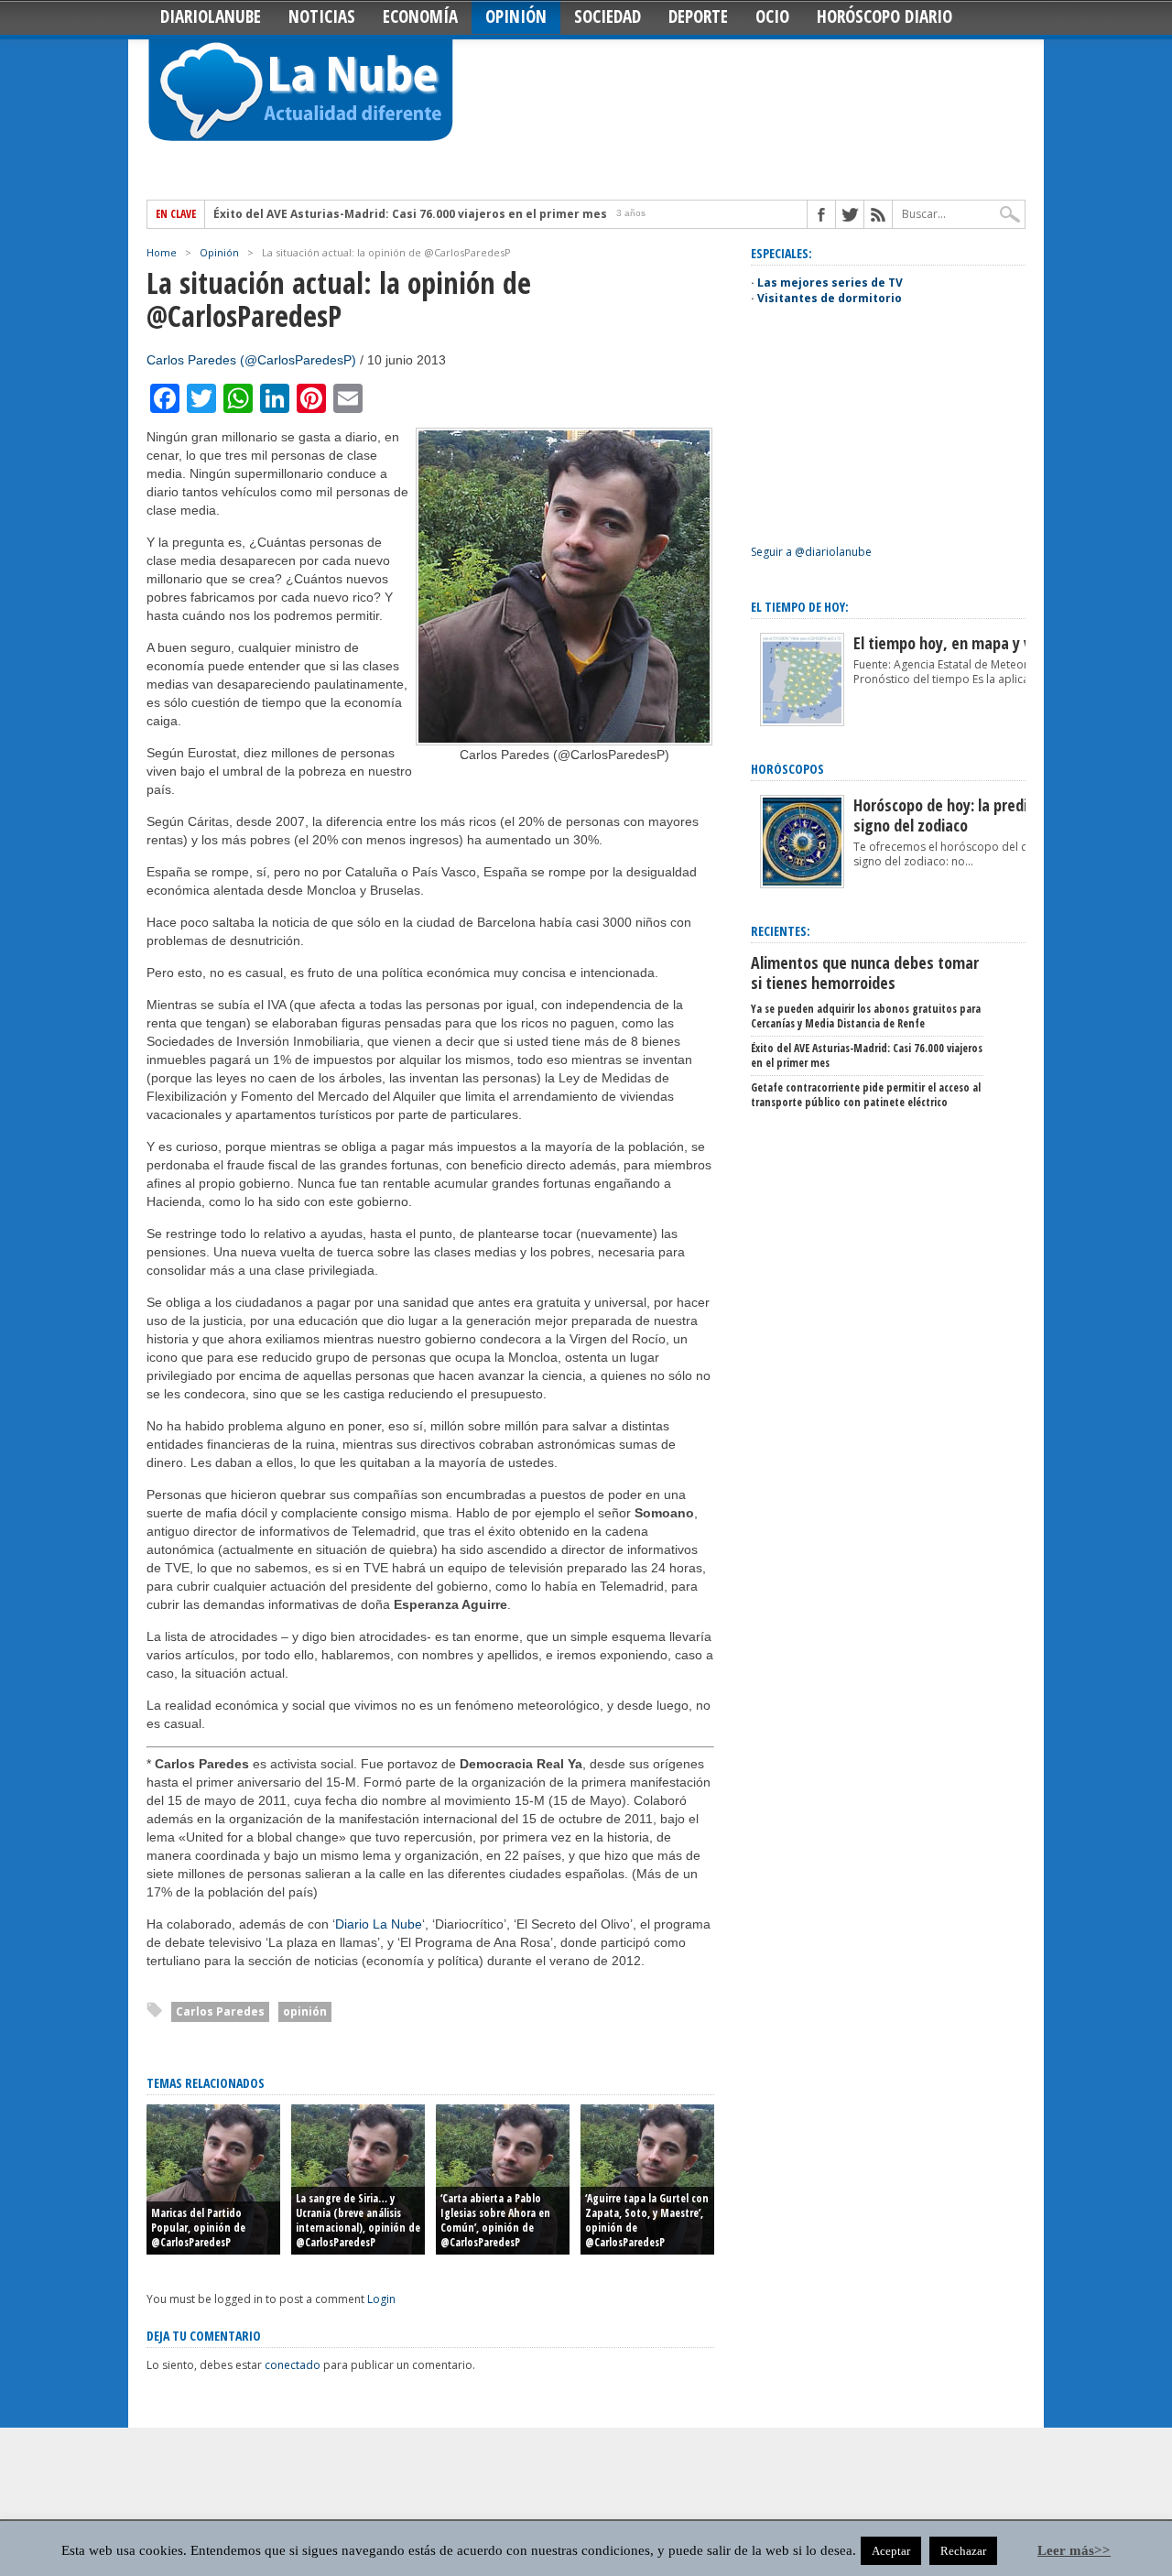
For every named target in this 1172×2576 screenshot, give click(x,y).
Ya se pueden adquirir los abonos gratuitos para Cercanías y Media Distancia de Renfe (866, 1016)
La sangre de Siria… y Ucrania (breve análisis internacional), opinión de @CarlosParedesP (358, 2220)
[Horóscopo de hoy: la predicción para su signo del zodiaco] (802, 884)
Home (162, 252)
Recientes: (781, 931)
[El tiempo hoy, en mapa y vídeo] (802, 722)
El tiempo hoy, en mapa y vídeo (956, 643)
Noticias (322, 16)
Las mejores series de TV (830, 283)
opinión (305, 2011)
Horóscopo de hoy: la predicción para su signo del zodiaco (983, 815)
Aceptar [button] (891, 2551)
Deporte (698, 16)
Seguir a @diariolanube (811, 552)
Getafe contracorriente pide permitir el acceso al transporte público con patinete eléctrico (866, 1095)
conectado (293, 2365)
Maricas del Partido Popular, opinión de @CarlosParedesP (198, 2228)
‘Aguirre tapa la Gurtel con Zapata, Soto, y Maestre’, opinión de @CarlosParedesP (647, 2220)
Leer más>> (1074, 2550)
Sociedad (608, 16)
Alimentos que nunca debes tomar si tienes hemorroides (865, 973)
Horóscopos (787, 769)
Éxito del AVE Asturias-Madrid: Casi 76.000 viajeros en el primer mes (410, 214)
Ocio (772, 16)
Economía (420, 16)
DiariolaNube (211, 16)
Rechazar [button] (963, 2551)
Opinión (516, 16)
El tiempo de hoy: (800, 607)
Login (381, 2299)
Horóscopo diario (884, 16)
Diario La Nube (379, 1924)
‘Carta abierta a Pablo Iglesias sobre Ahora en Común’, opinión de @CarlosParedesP (495, 2220)
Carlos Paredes (220, 2011)
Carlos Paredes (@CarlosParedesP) (251, 360)
